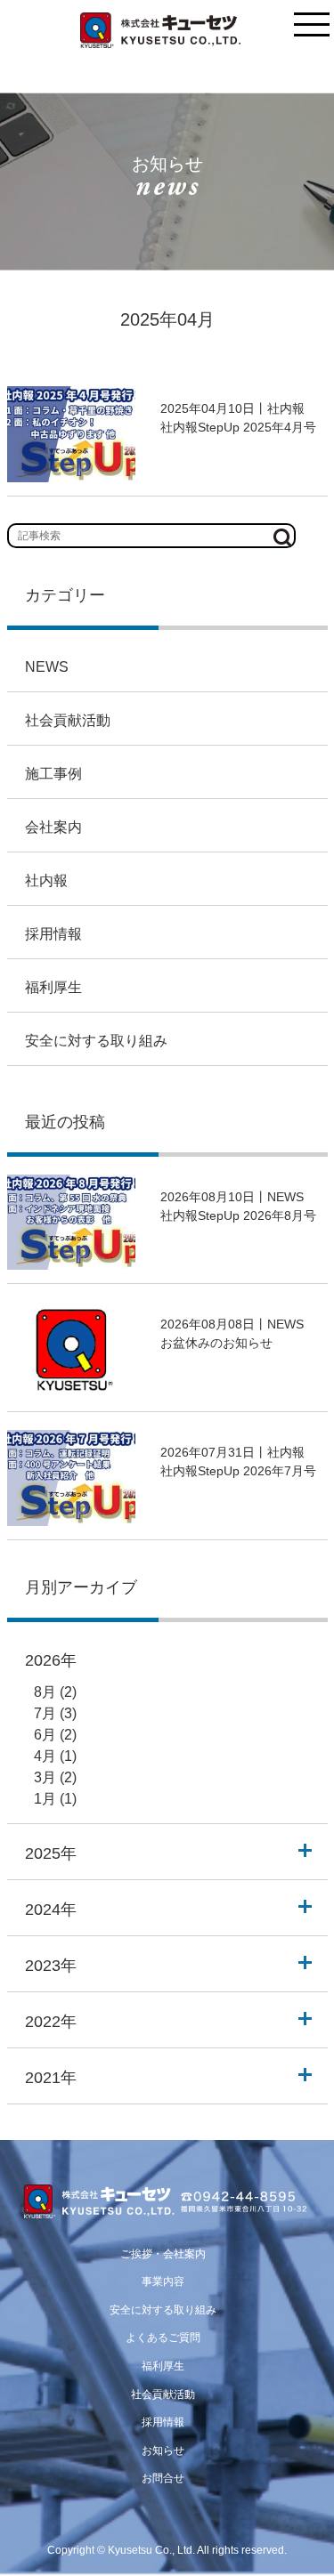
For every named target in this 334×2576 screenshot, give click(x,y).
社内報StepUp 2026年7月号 (238, 1471)
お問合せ (163, 2478)
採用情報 (53, 934)
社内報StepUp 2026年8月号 (238, 1215)
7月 (45, 1713)
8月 (45, 1692)
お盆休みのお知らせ (216, 1343)
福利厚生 (53, 987)
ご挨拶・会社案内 (163, 2254)
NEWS (47, 667)
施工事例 (53, 774)
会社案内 (53, 827)
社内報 (46, 880)
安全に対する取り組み (96, 1041)
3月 (45, 1777)
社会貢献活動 (68, 720)
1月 (45, 1799)
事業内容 (163, 2281)
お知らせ (163, 2451)
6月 (45, 1735)
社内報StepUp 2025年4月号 (238, 427)
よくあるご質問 (163, 2338)
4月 (45, 1756)
